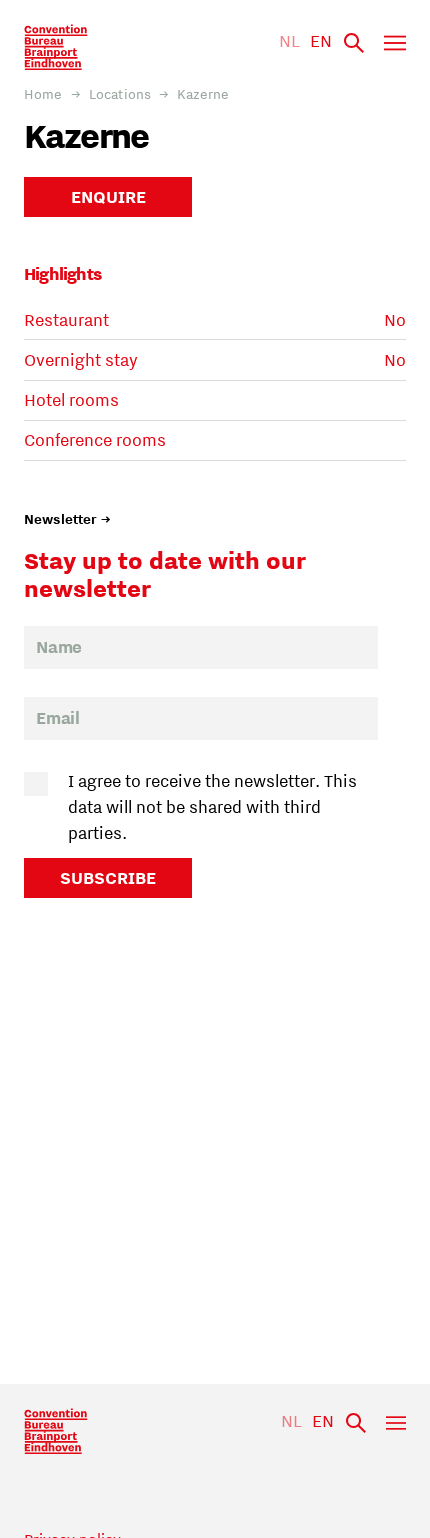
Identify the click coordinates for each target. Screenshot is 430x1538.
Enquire (108, 197)
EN (321, 41)
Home (43, 94)
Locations (120, 94)
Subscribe (108, 878)
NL (289, 41)
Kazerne (203, 94)
